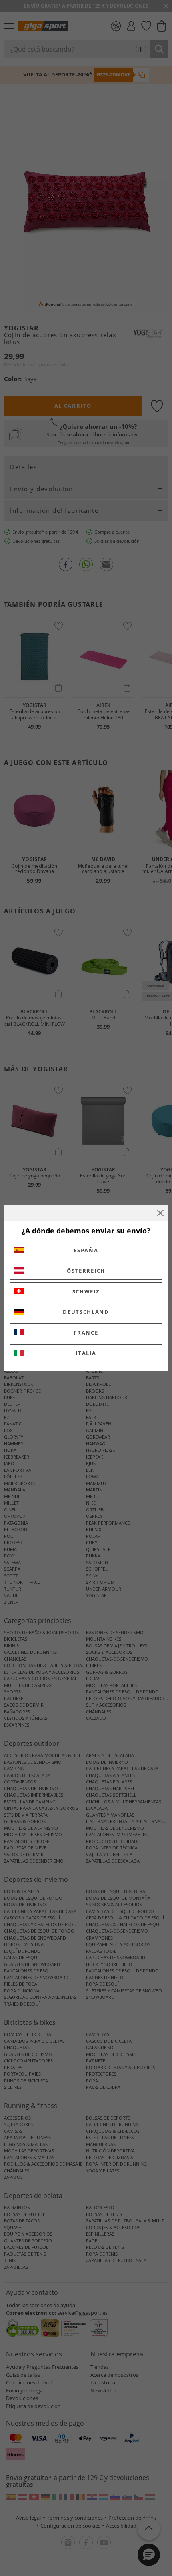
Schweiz (86, 1291)
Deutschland (86, 1312)
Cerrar (160, 1213)
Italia (86, 1353)
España (86, 1250)
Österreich (86, 1271)
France (86, 1333)
